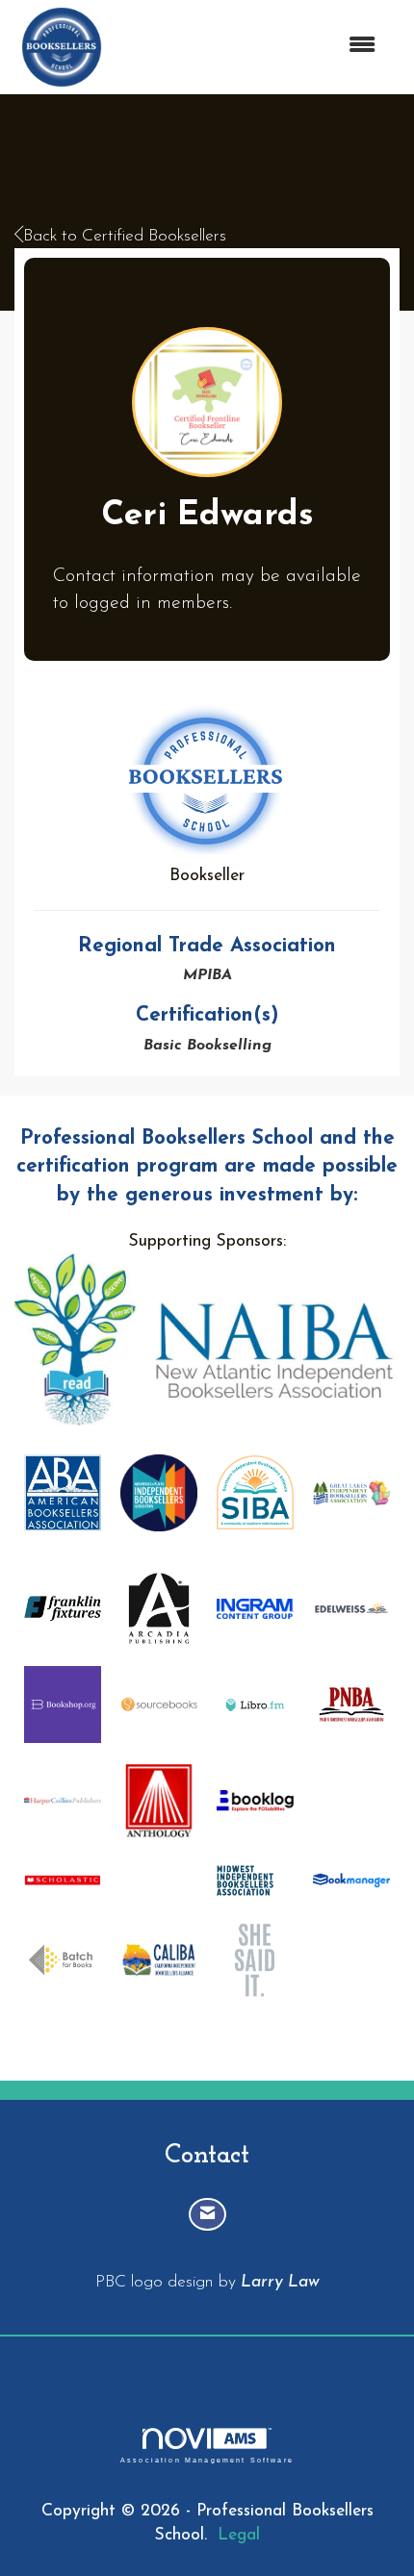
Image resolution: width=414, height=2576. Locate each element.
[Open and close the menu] (252, 47)
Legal (239, 2535)
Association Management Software (207, 2460)
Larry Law (280, 2282)
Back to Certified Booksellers (125, 236)
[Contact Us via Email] (207, 2215)
